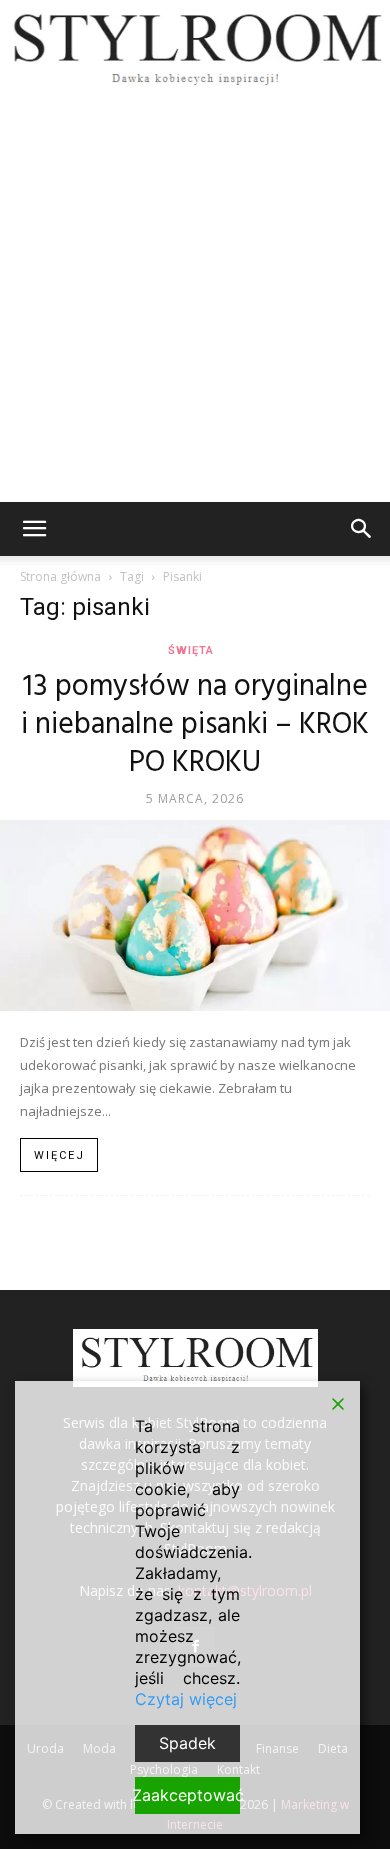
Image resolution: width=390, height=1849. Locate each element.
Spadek (187, 1743)
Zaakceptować (187, 1795)
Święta (191, 650)
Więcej (59, 1155)
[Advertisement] (195, 297)
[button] (34, 529)
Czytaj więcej (186, 1699)
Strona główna (60, 576)
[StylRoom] (195, 46)
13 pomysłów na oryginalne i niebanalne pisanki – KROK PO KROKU (195, 725)
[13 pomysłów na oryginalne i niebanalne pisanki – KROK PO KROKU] (195, 915)
